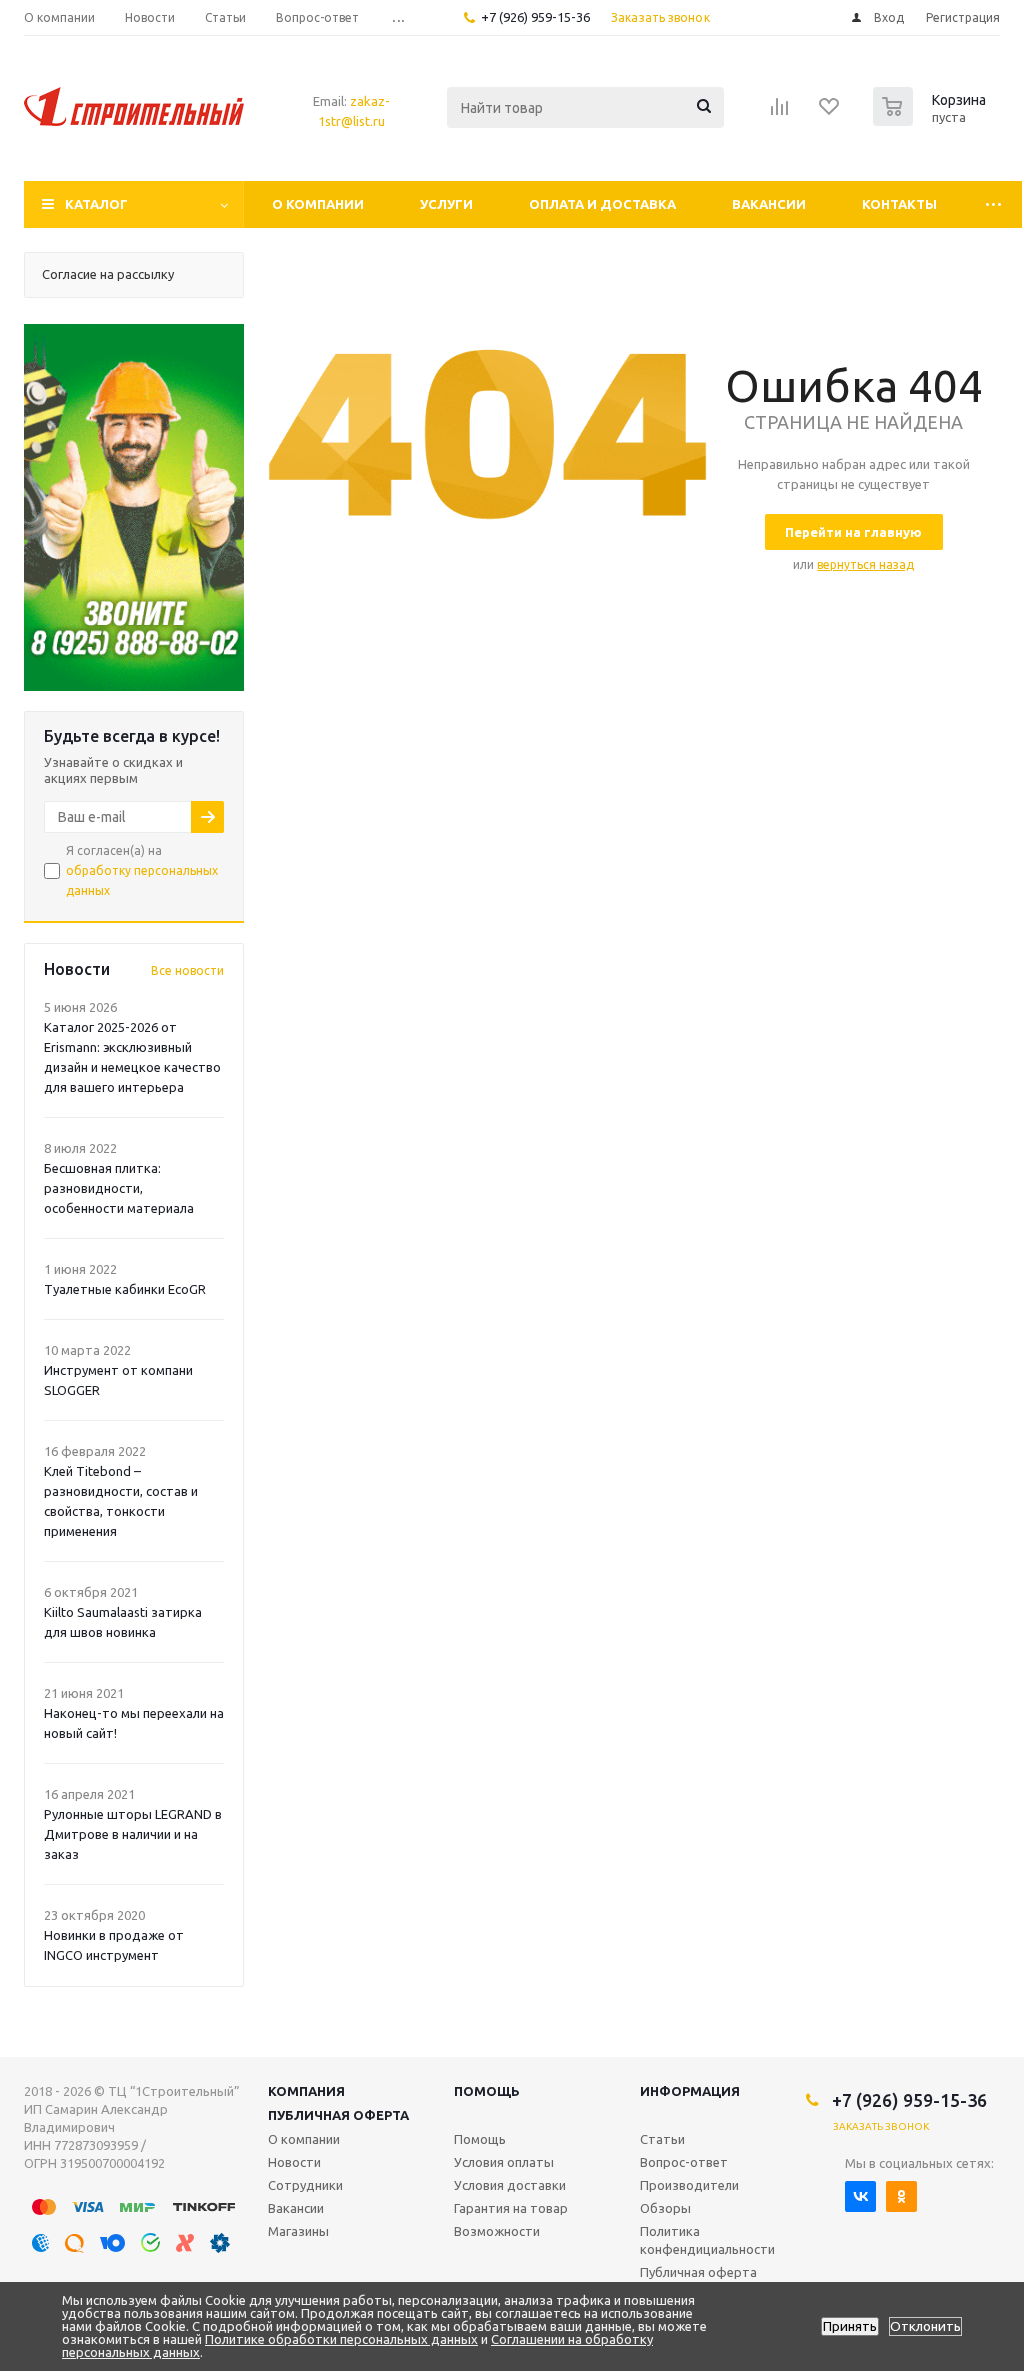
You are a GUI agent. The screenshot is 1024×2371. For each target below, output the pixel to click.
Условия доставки (510, 2185)
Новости (294, 2162)
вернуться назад (865, 564)
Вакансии (769, 204)
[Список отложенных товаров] (830, 113)
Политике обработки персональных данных (341, 2339)
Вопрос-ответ (684, 2162)
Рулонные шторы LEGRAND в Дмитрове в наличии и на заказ (133, 1834)
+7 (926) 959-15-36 (535, 17)
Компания (306, 2091)
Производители (689, 2185)
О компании (318, 204)
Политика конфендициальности (707, 2240)
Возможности (497, 2231)
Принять (850, 2326)
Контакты (899, 204)
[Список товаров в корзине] (932, 120)
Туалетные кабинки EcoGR (125, 1289)
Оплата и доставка (602, 204)
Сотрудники (305, 2185)
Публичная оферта (338, 2115)
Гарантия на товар (511, 2208)
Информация (690, 2091)
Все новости (187, 970)
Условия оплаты (504, 2162)
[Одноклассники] (901, 2196)
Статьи (662, 2139)
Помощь (487, 2091)
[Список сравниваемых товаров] (780, 113)
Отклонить (925, 2326)
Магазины (298, 2231)
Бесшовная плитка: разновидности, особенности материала (119, 1188)
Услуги (446, 204)
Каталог (96, 204)
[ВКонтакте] (860, 2196)
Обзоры (665, 2208)
